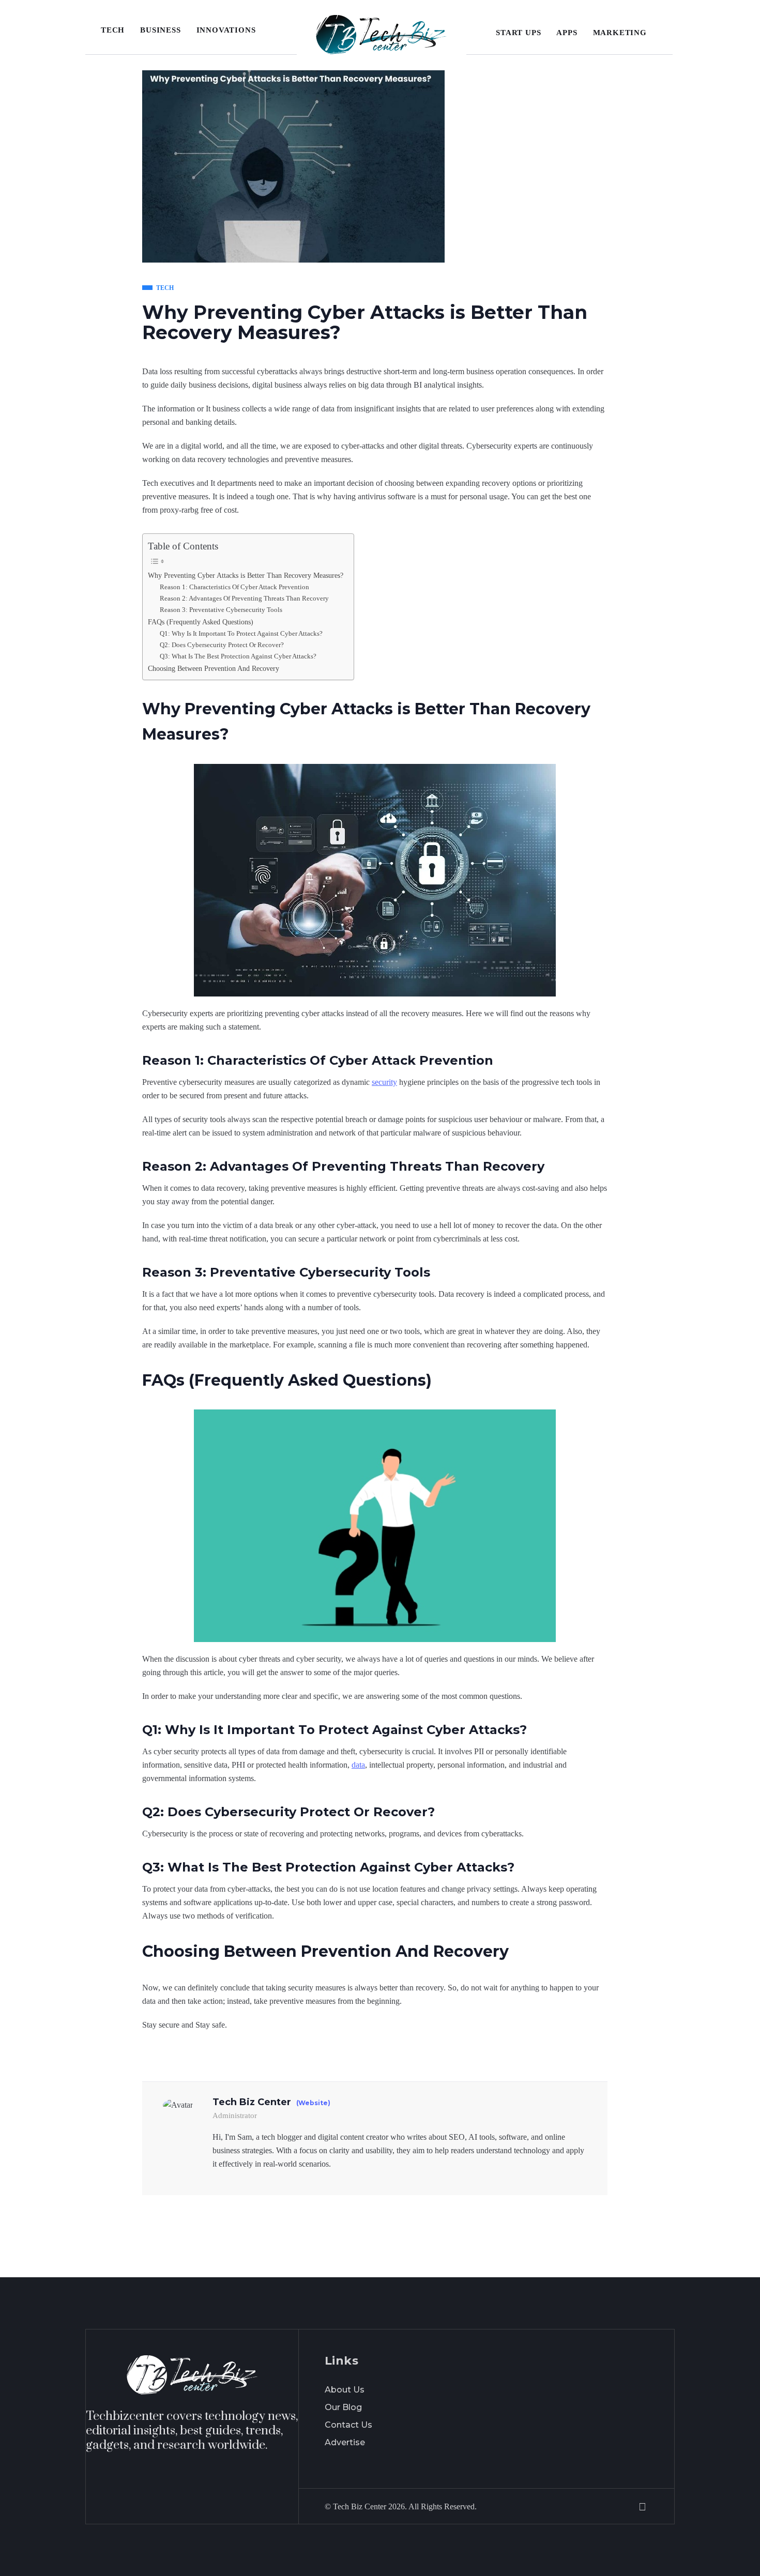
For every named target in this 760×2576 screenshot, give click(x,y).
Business (160, 30)
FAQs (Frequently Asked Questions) (201, 622)
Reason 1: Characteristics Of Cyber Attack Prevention (234, 587)
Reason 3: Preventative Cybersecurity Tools (221, 610)
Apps (567, 33)
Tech (113, 30)
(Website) (313, 2103)
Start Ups (518, 33)
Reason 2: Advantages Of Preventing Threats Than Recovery (244, 598)
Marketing (620, 33)
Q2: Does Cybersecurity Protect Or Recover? (222, 645)
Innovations (226, 30)
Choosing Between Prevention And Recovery (214, 668)
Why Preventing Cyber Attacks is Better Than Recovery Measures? (246, 575)
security (384, 1082)
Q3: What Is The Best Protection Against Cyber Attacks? (238, 656)
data (358, 1765)
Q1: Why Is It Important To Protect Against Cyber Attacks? (241, 633)
